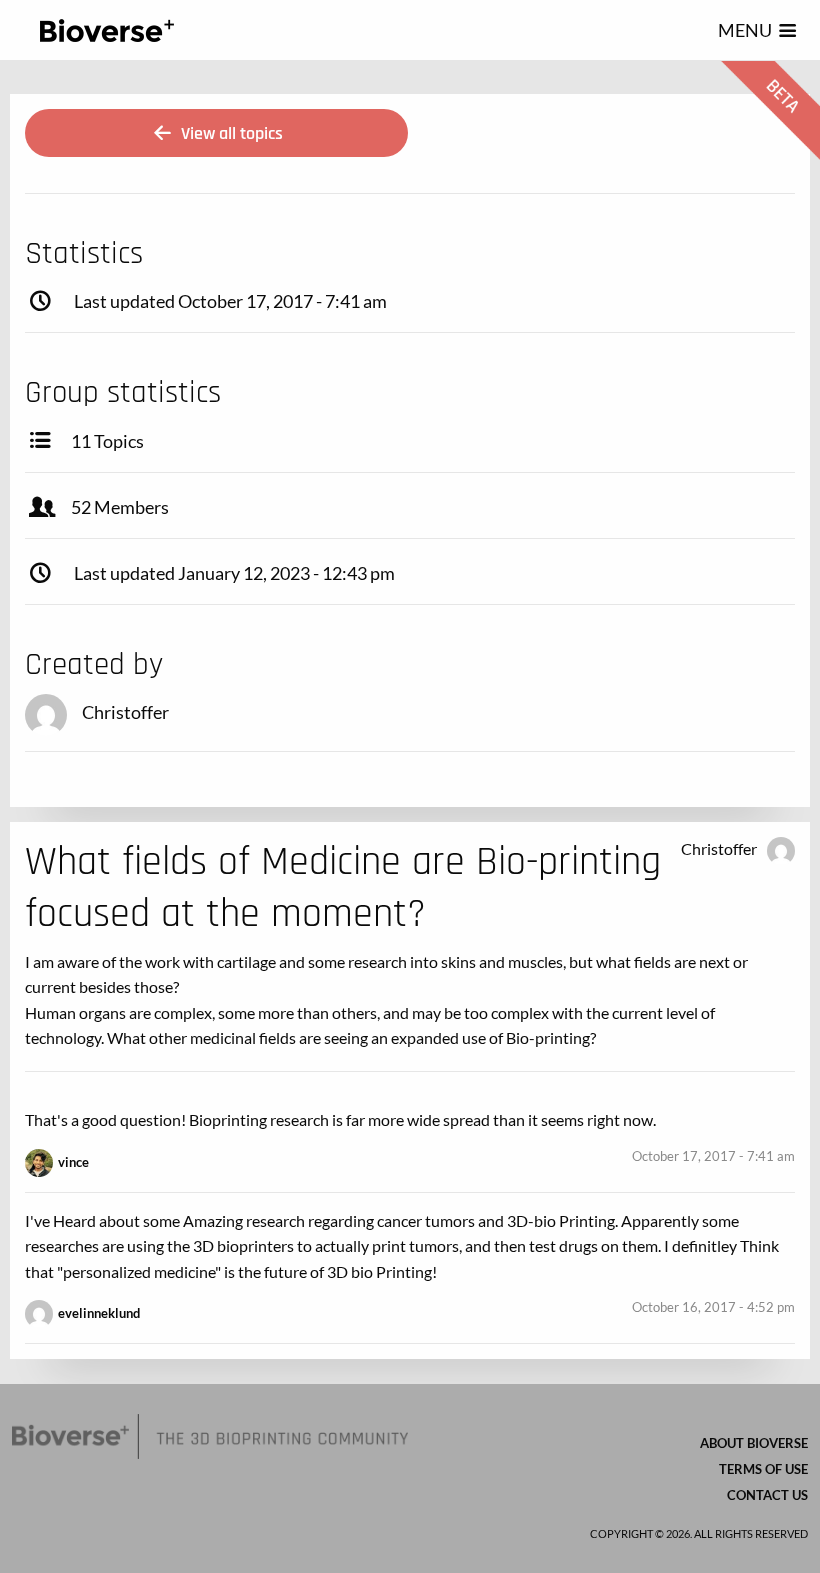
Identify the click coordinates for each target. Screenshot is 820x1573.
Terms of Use (763, 1469)
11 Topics (107, 441)
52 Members (120, 507)
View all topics (230, 133)
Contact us (767, 1495)
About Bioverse (754, 1443)
